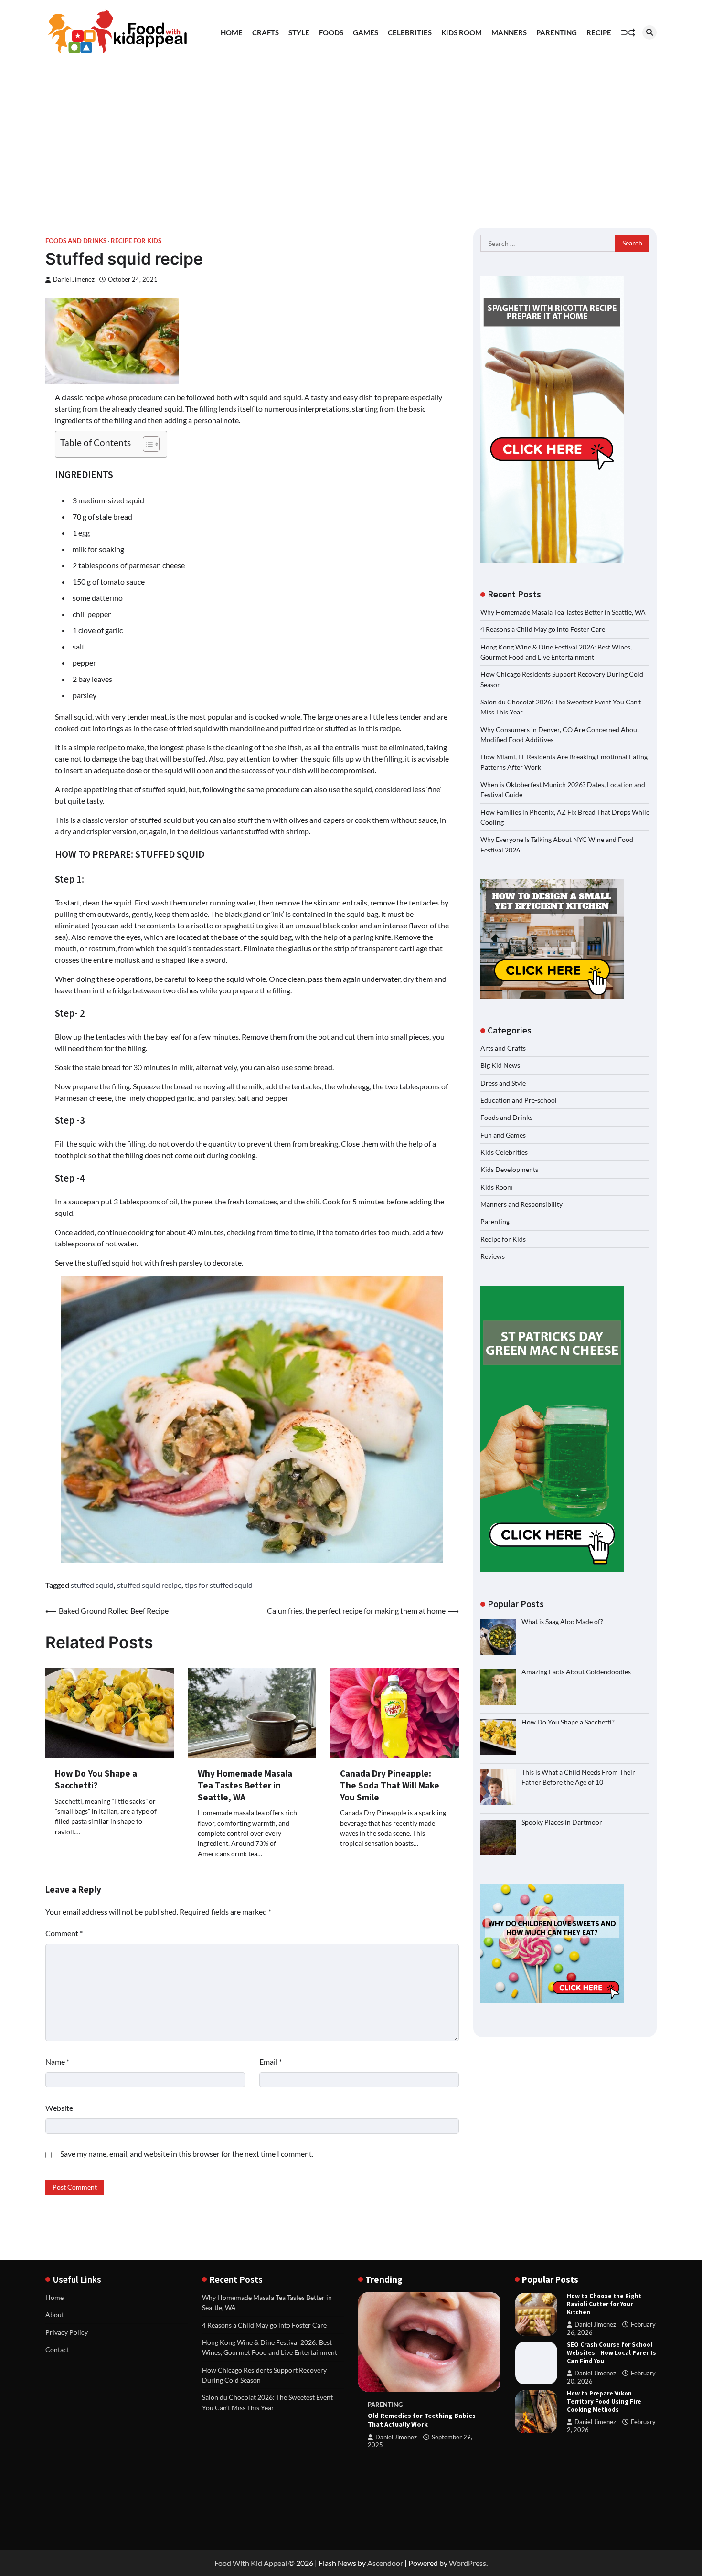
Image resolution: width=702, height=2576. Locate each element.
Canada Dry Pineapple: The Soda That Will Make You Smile (390, 1785)
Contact (57, 2349)
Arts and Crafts (503, 1048)
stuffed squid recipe (149, 1585)
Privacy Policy (67, 2332)
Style (299, 32)
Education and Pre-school (519, 1101)
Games (366, 32)
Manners (509, 32)
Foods (331, 32)
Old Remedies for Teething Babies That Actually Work (422, 2420)
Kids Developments (509, 1170)
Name (57, 2061)
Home (232, 32)
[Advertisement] (351, 137)
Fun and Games (503, 1135)
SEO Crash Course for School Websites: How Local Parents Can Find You (612, 2353)
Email (271, 2061)
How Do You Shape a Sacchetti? (96, 1779)
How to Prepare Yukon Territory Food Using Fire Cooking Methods (604, 2401)
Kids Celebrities (504, 1153)
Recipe (599, 32)
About (55, 2315)
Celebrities (410, 32)
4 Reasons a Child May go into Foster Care (543, 630)
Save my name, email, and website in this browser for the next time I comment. (187, 2154)
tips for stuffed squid (219, 1585)
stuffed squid (92, 1585)
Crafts (266, 32)
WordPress (468, 2563)
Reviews (493, 1257)
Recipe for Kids (136, 241)
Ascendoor (385, 2563)
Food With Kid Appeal (251, 2563)
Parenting (557, 32)
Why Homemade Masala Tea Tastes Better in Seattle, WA (245, 1785)
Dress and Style (503, 1083)
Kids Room (462, 32)
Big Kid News (500, 1066)
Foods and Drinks (76, 241)
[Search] (649, 32)
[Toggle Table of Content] (146, 444)
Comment (64, 1933)
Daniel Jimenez (74, 280)
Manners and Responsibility (521, 1205)
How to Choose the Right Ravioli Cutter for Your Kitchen (604, 2304)
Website (59, 2108)
